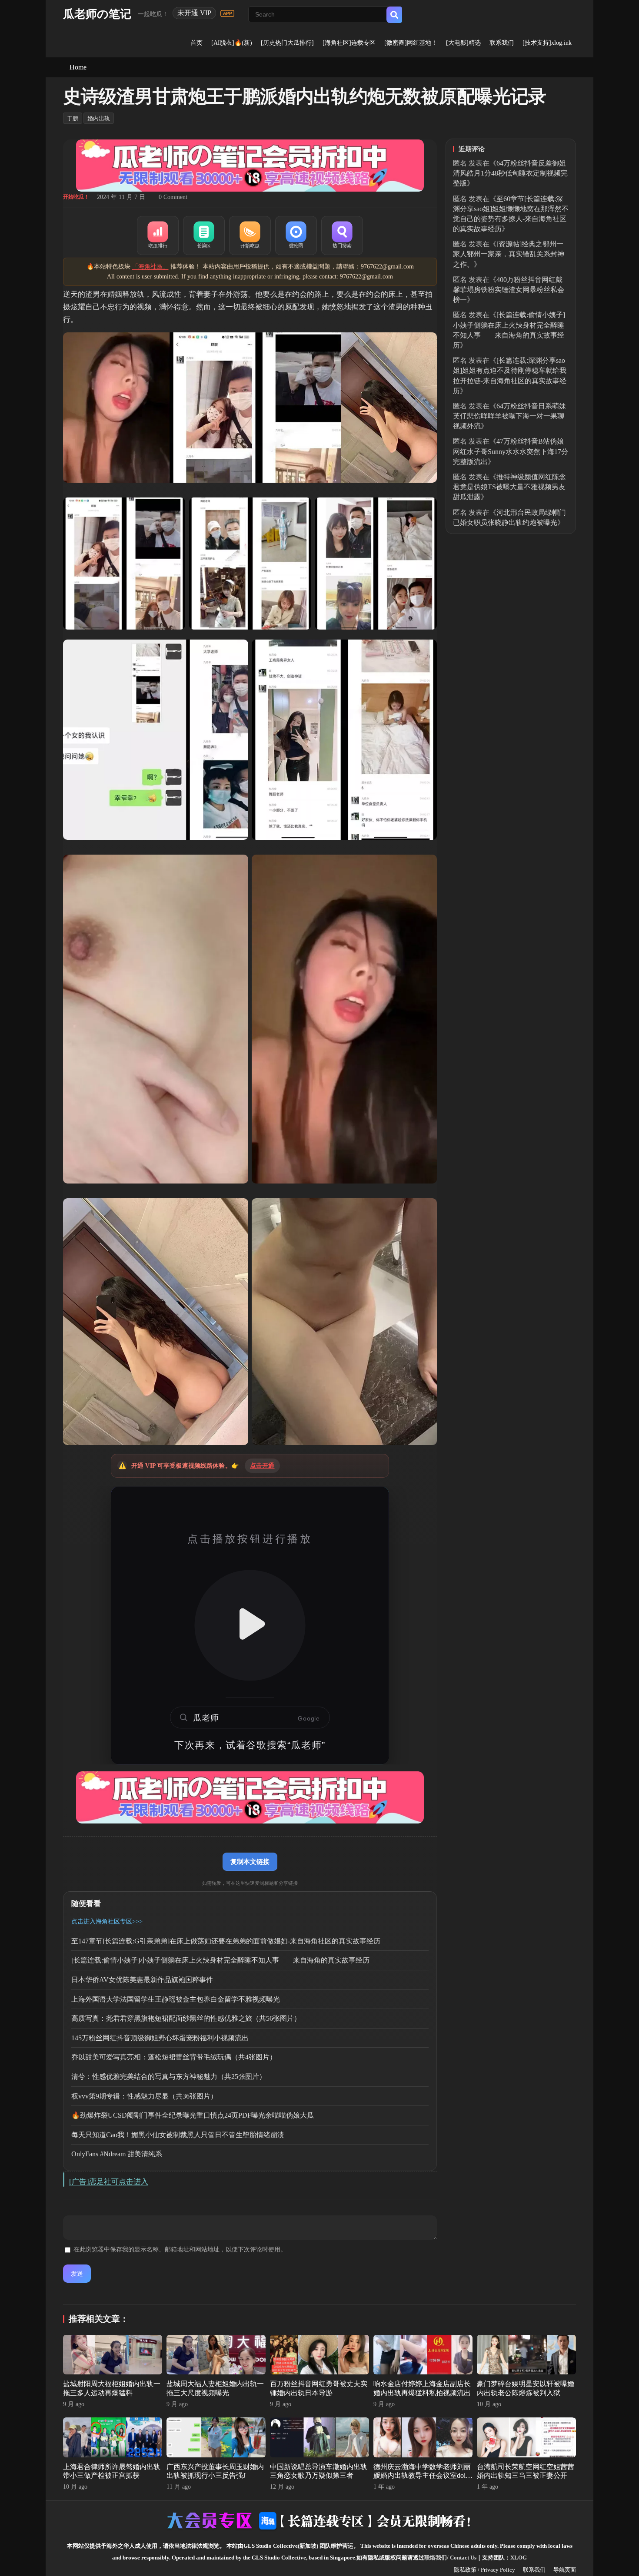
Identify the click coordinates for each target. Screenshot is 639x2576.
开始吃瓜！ (76, 197)
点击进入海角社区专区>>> (107, 1921)
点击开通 (262, 1466)
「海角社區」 (150, 267)
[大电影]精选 (463, 43)
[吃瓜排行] (158, 235)
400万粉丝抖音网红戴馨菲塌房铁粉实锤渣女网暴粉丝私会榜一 (509, 290)
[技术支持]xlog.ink (547, 43)
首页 (196, 43)
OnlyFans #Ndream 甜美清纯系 (117, 2154)
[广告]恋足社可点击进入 (109, 2182)
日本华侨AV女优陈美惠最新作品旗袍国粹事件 (142, 1980)
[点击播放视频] (250, 1625)
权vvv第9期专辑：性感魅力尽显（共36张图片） (144, 2096)
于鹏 (73, 118)
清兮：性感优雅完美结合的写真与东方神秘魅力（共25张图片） (169, 2077)
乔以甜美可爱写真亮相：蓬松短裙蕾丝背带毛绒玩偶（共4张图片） (174, 2057)
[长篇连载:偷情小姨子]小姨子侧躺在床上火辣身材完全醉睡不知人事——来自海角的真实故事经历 (220, 1960)
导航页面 (565, 2570)
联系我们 (502, 43)
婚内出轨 (99, 118)
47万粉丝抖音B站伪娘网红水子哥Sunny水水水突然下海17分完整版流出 (511, 451)
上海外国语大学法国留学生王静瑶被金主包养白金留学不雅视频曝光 (176, 1999)
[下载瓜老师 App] (227, 13)
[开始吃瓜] (250, 235)
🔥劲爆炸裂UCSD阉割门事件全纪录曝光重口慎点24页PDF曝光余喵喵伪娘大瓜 (193, 2115)
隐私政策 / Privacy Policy (484, 2570)
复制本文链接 (250, 1862)
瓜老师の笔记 (97, 14)
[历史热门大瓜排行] (287, 43)
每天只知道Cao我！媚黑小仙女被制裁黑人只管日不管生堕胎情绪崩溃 (178, 2135)
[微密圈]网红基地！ (411, 43)
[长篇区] (204, 235)
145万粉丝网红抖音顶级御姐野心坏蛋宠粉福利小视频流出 (160, 2038)
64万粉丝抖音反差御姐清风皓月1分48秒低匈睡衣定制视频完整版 (510, 173)
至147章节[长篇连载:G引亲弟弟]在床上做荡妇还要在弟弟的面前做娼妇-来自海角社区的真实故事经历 (226, 1941)
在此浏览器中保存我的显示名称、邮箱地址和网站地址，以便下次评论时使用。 (180, 2249)
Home (78, 67)
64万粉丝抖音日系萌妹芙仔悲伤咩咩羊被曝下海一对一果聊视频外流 (509, 416)
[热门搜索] (342, 235)
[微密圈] (296, 235)
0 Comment (173, 197)
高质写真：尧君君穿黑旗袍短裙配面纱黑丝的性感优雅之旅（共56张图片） (186, 2018)
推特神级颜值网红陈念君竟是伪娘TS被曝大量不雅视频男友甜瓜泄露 (509, 487)
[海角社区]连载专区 (349, 43)
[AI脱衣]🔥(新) (232, 43)
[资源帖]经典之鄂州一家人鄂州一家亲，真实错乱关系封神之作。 (509, 254)
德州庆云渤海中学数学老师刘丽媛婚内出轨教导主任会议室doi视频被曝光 (423, 2476)
